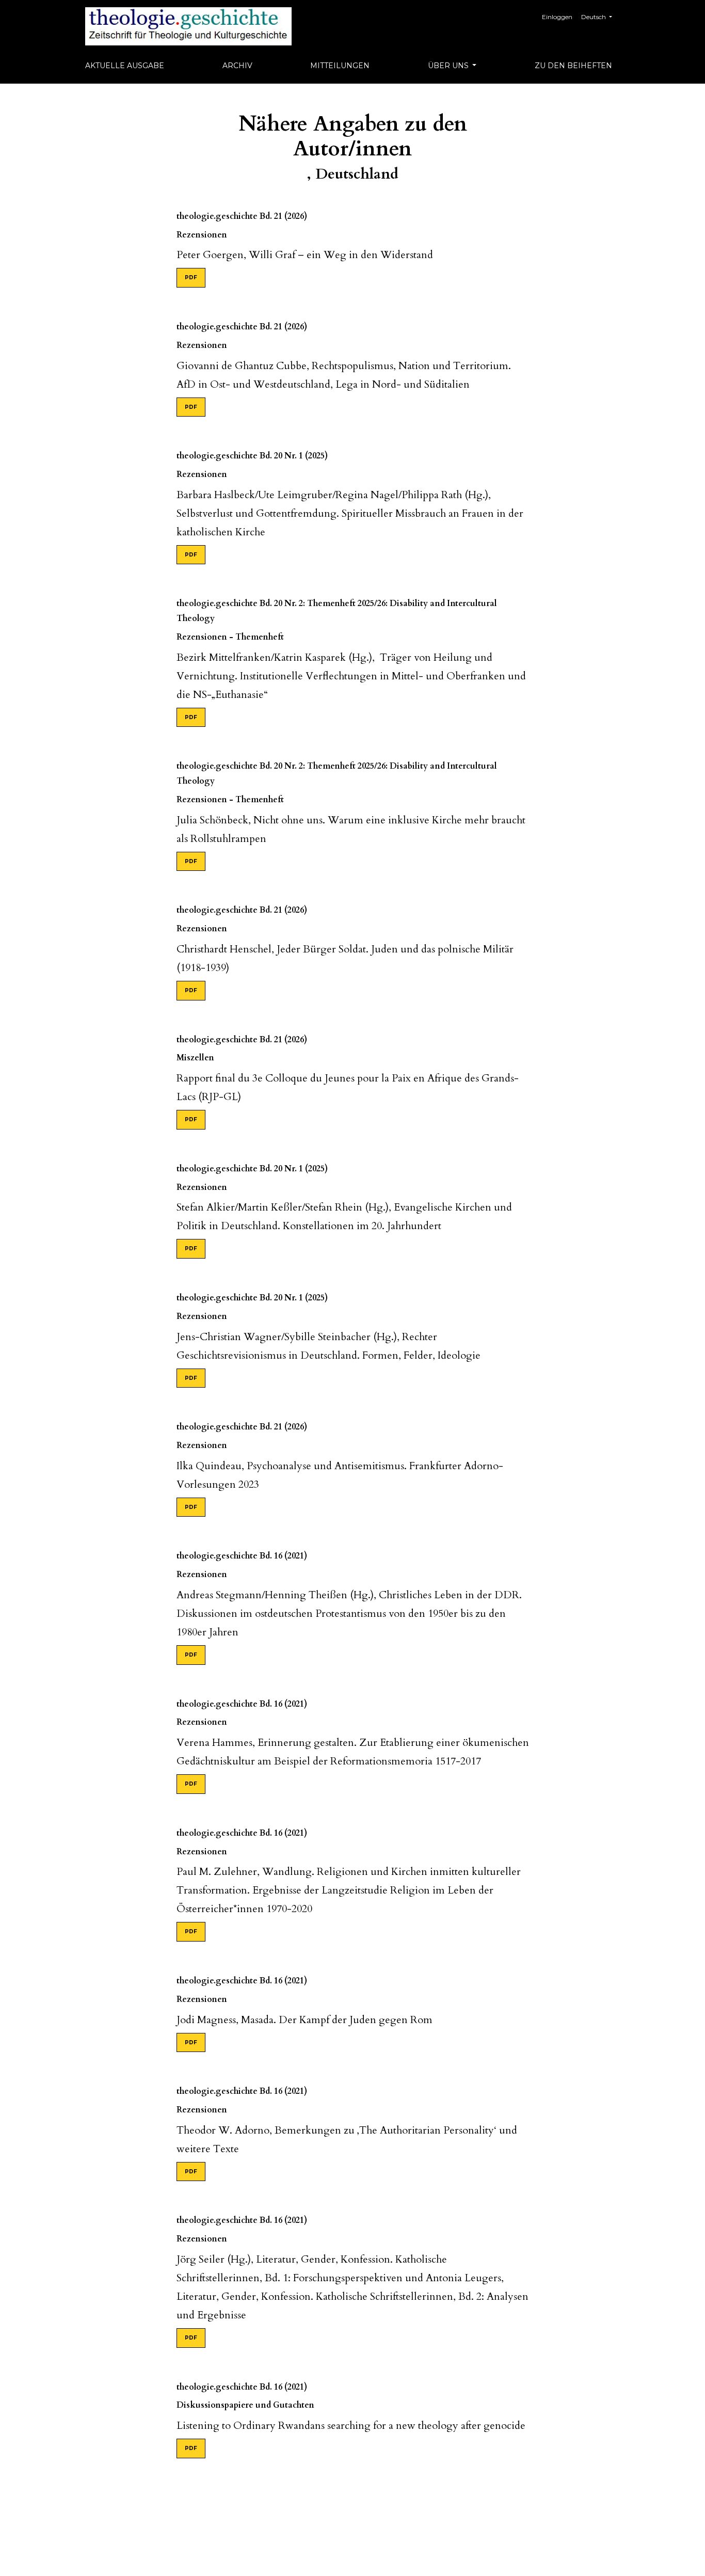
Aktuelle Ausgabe (125, 66)
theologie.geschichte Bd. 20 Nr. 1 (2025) (252, 456)
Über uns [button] (449, 66)
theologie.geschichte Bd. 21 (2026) (242, 216)
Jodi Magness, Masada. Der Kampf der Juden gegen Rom (305, 2020)
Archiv (237, 66)
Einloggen (557, 17)
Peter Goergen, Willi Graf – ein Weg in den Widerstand (305, 255)
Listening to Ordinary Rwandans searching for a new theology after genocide (351, 2426)
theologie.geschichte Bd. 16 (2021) (242, 1556)
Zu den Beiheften (573, 66)
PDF (191, 277)
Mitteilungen (340, 66)
